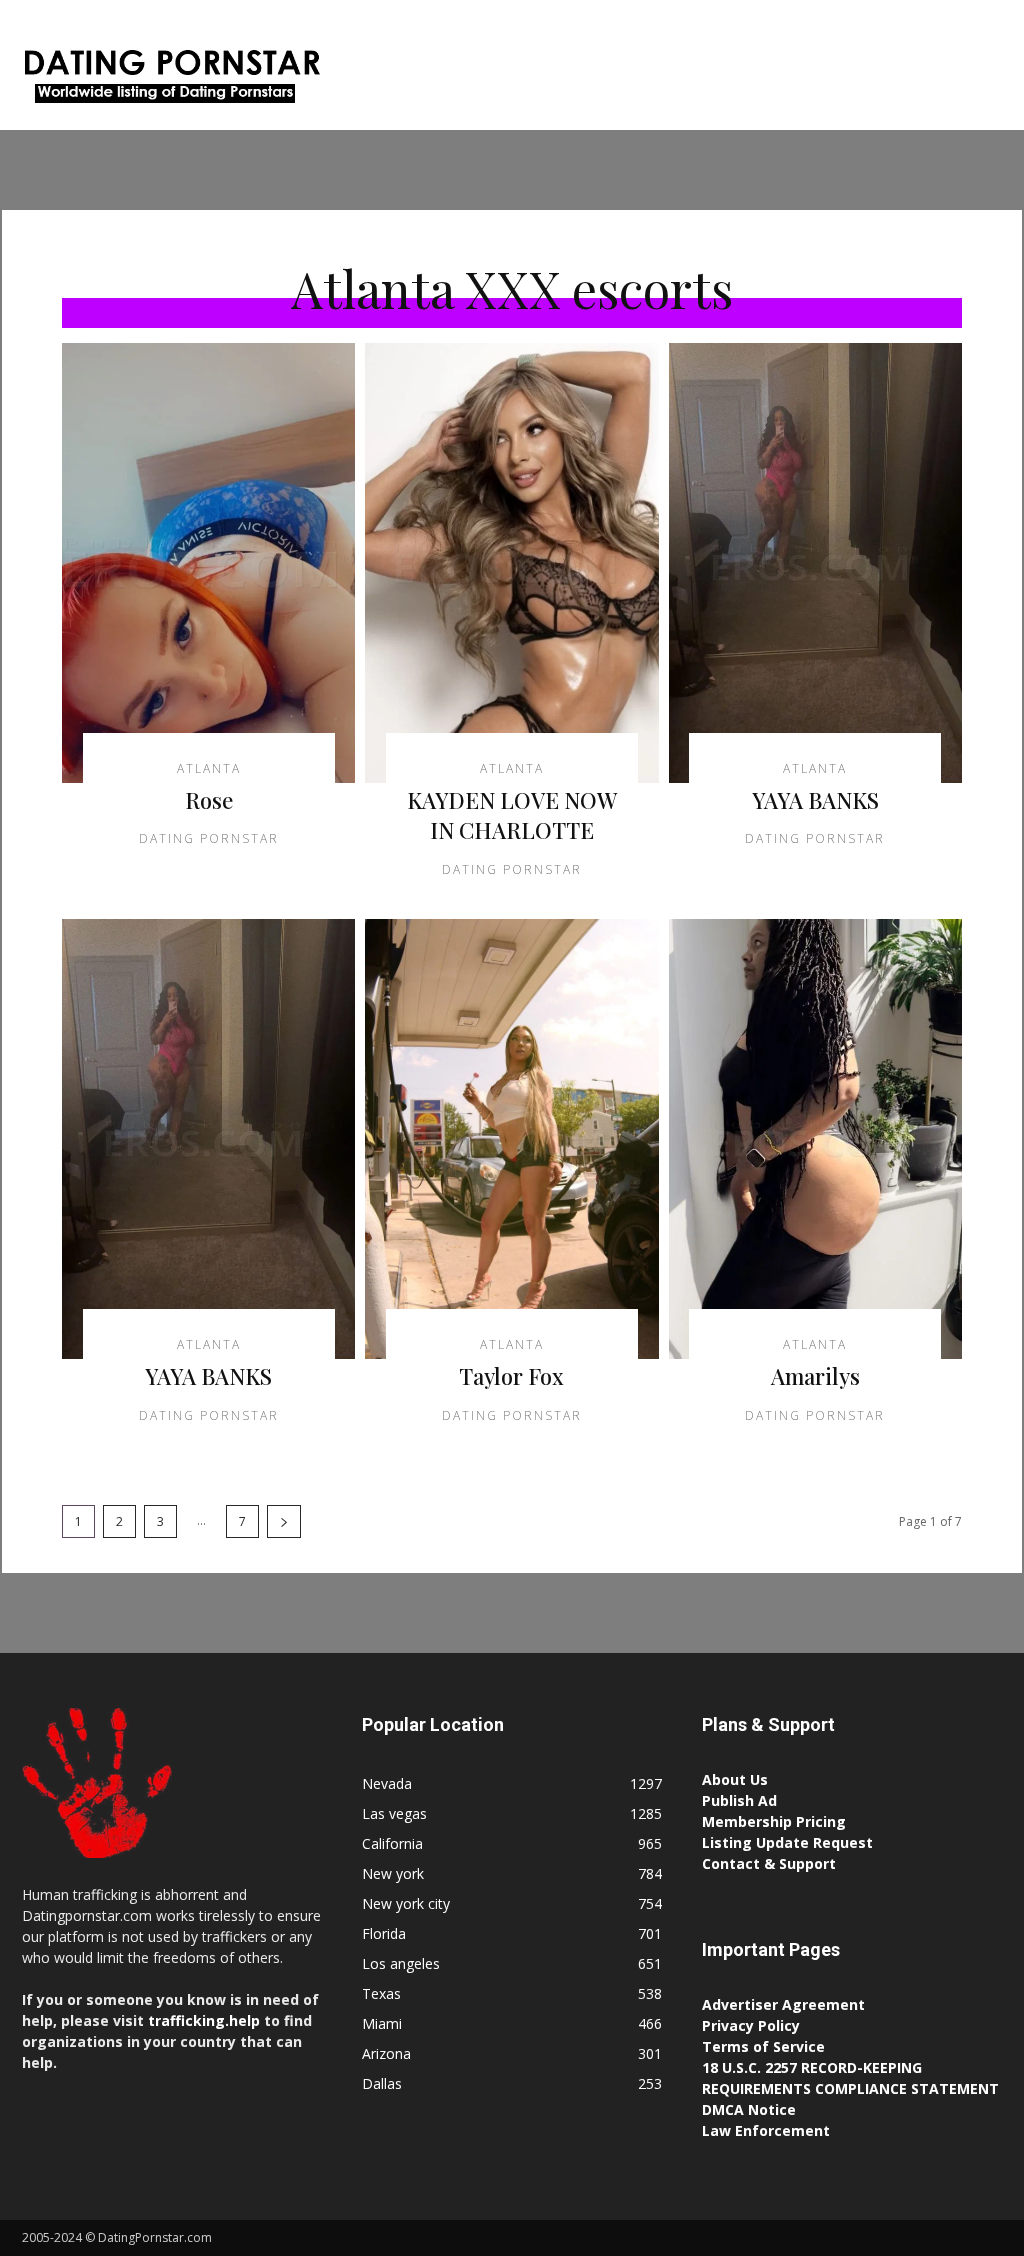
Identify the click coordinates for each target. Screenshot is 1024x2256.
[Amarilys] (815, 1139)
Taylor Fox (511, 1376)
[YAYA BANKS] (815, 563)
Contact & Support (769, 1863)
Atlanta (209, 769)
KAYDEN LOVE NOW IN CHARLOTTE (512, 815)
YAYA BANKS (815, 800)
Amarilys (815, 1376)
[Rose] (208, 563)
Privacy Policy (751, 2025)
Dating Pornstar (209, 838)
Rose (209, 800)
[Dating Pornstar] (170, 80)
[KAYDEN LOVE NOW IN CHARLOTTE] (511, 563)
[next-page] (284, 1521)
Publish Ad (739, 1800)
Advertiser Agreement (783, 2004)
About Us (735, 1779)
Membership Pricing (774, 1821)
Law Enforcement (766, 2130)
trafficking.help (204, 2020)
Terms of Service (763, 2046)
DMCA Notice (749, 2109)
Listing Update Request (787, 1842)
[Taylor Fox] (511, 1139)
